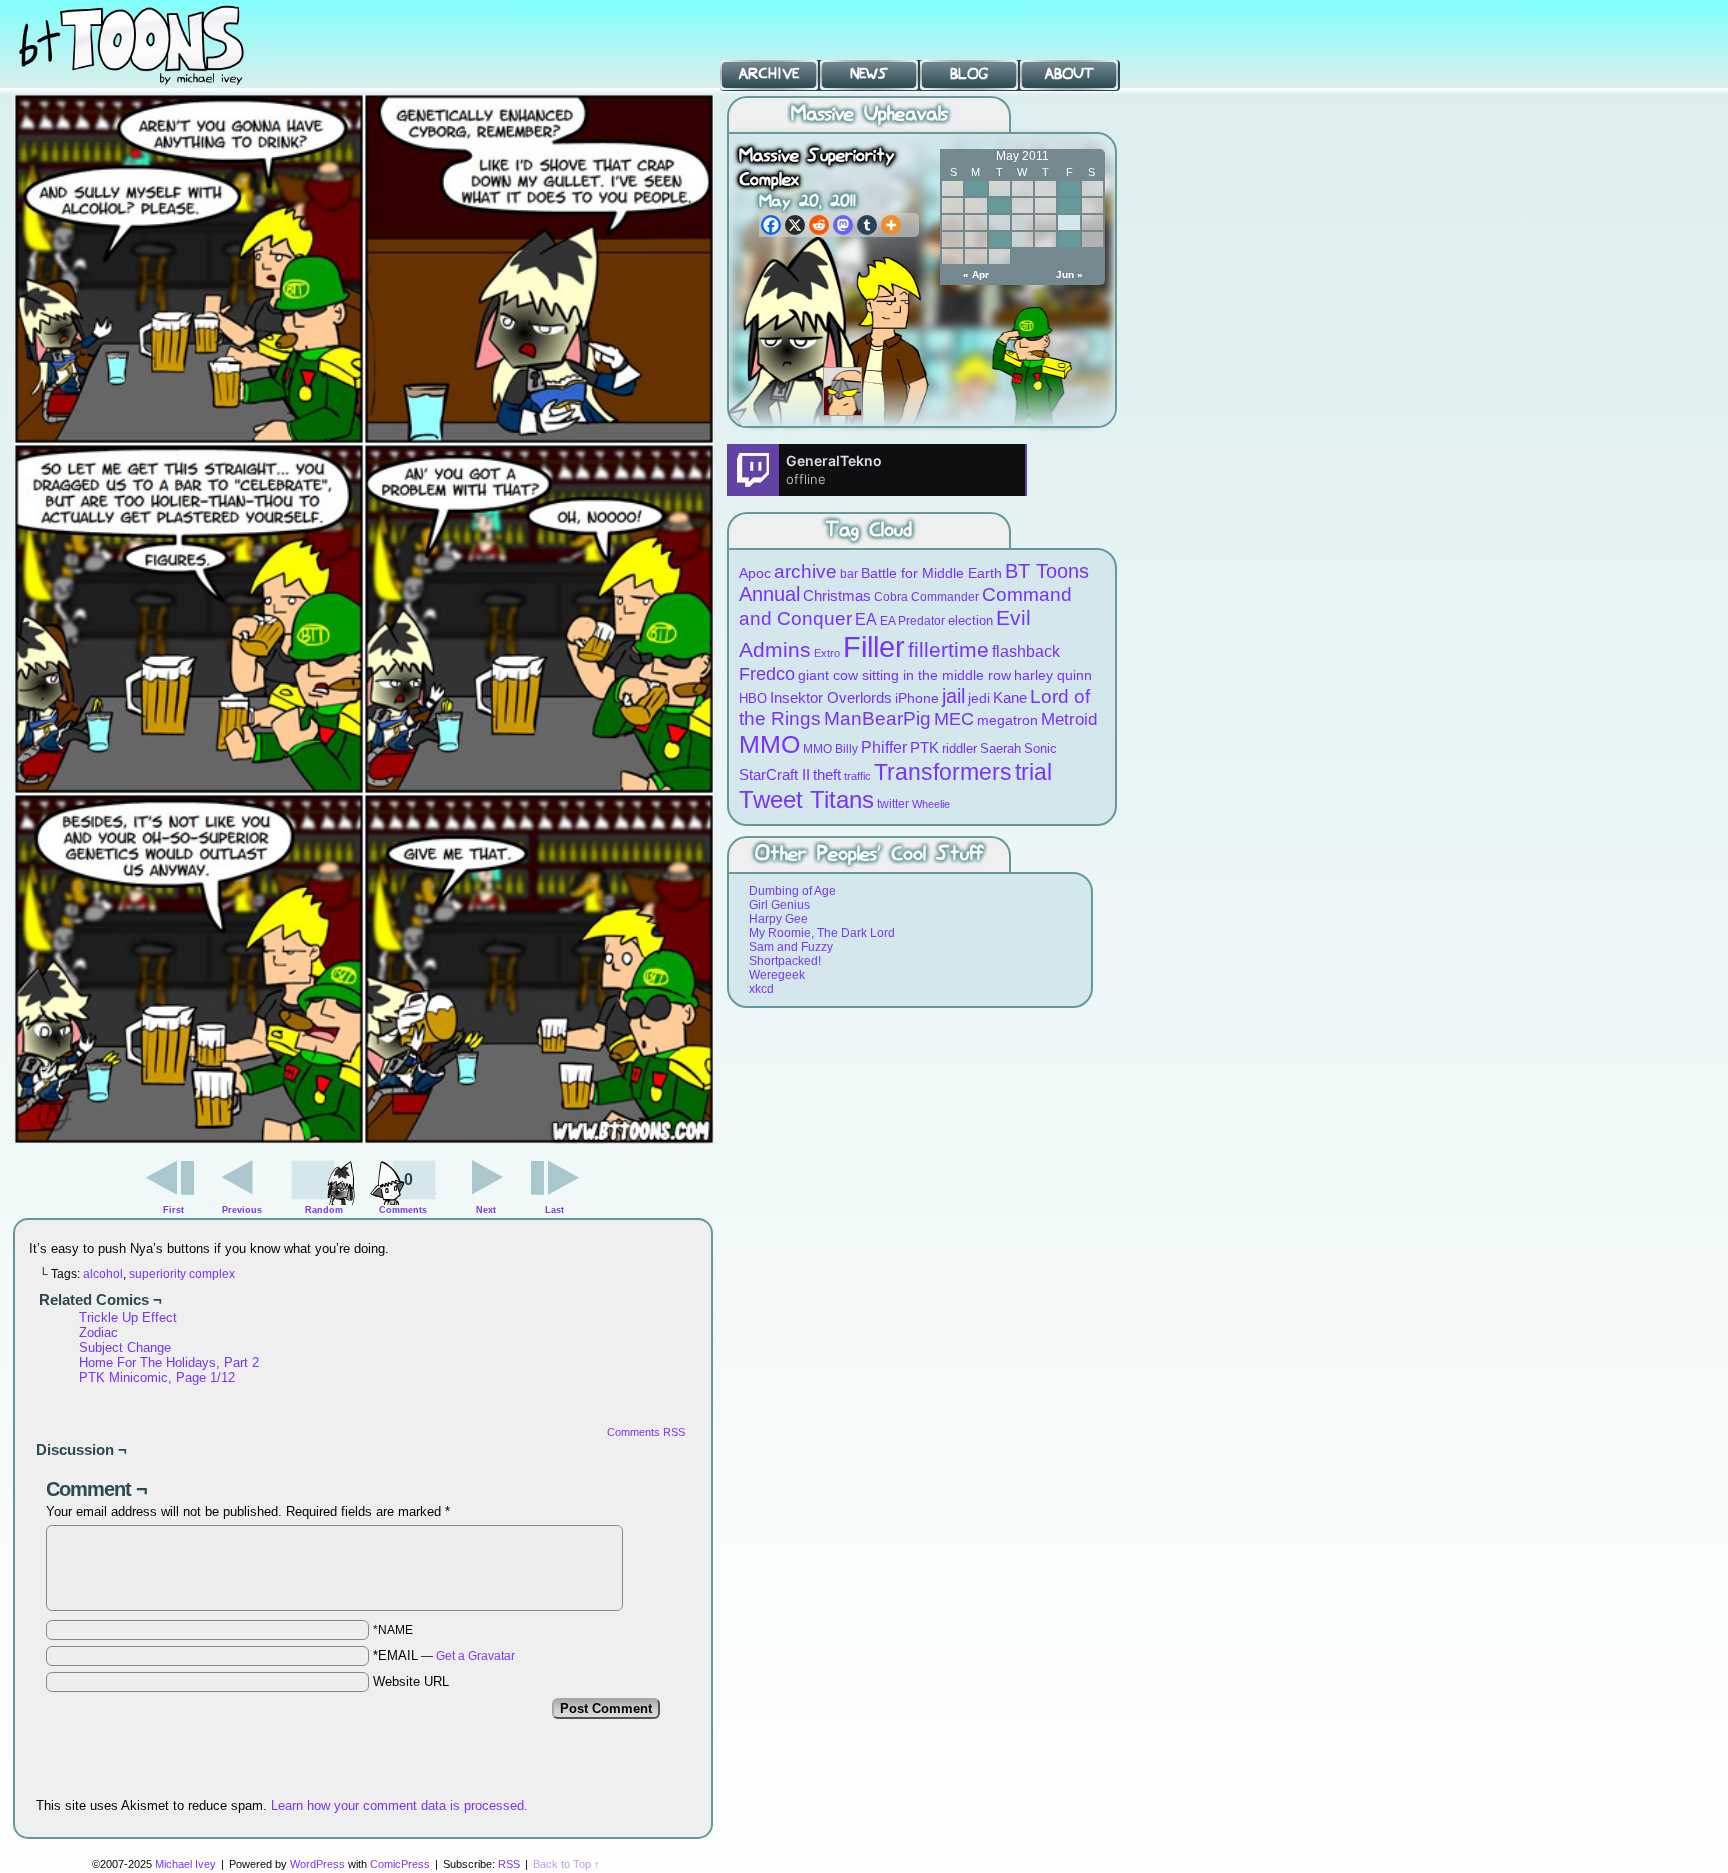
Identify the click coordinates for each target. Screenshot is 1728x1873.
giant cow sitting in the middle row (904, 675)
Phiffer (884, 747)
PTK (924, 747)
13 (1068, 205)
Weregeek (777, 975)
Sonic (1040, 748)
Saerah (1000, 748)
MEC (954, 718)
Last (554, 1210)
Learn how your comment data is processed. (399, 1805)
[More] (891, 225)
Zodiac (98, 1332)
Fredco (767, 674)
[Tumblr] (867, 225)
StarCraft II (774, 774)
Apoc (755, 573)
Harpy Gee (778, 919)
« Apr (976, 274)
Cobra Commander (926, 596)
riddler (959, 748)
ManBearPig (877, 718)
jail (953, 696)
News (869, 74)
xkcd (761, 989)
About (1069, 74)
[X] (795, 225)
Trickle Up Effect (128, 1317)
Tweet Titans (806, 799)
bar (849, 573)
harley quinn (1053, 675)
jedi (979, 698)
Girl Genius (779, 905)
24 (999, 239)
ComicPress (400, 1864)
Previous (242, 1210)
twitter (893, 803)
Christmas (837, 595)
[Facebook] (771, 225)
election (970, 620)
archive (805, 571)
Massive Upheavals (869, 114)
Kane (1010, 697)
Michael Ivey (185, 1864)
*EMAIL (444, 1655)
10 (999, 205)
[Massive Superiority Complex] (364, 1139)
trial (1033, 772)
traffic (857, 776)
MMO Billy (830, 748)
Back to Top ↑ (566, 1864)
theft (827, 774)
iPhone (917, 698)
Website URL (411, 1681)
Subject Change (125, 1347)
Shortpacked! (785, 961)
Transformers (943, 772)
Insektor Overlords (831, 697)
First (173, 1210)
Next (486, 1210)
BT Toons (150, 44)
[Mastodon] (843, 225)
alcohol (103, 1274)
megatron (1007, 720)
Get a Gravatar (475, 1656)
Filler (874, 646)
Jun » (1069, 274)
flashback (1026, 651)
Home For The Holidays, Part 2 (169, 1362)
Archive (769, 74)
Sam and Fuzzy (791, 947)
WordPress (317, 1864)
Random (324, 1210)
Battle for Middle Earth (931, 573)
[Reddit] (819, 225)
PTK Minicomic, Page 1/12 (157, 1377)
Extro (827, 653)
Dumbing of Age (792, 891)
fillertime (948, 649)
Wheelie (931, 804)
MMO (769, 744)
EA (866, 619)
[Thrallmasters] (842, 391)
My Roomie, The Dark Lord (822, 933)
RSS (509, 1864)
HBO (753, 698)
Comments (403, 1193)
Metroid (1069, 719)
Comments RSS (646, 1432)
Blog (969, 74)
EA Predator (912, 620)
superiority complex (182, 1274)
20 (1068, 222)
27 (1068, 239)
